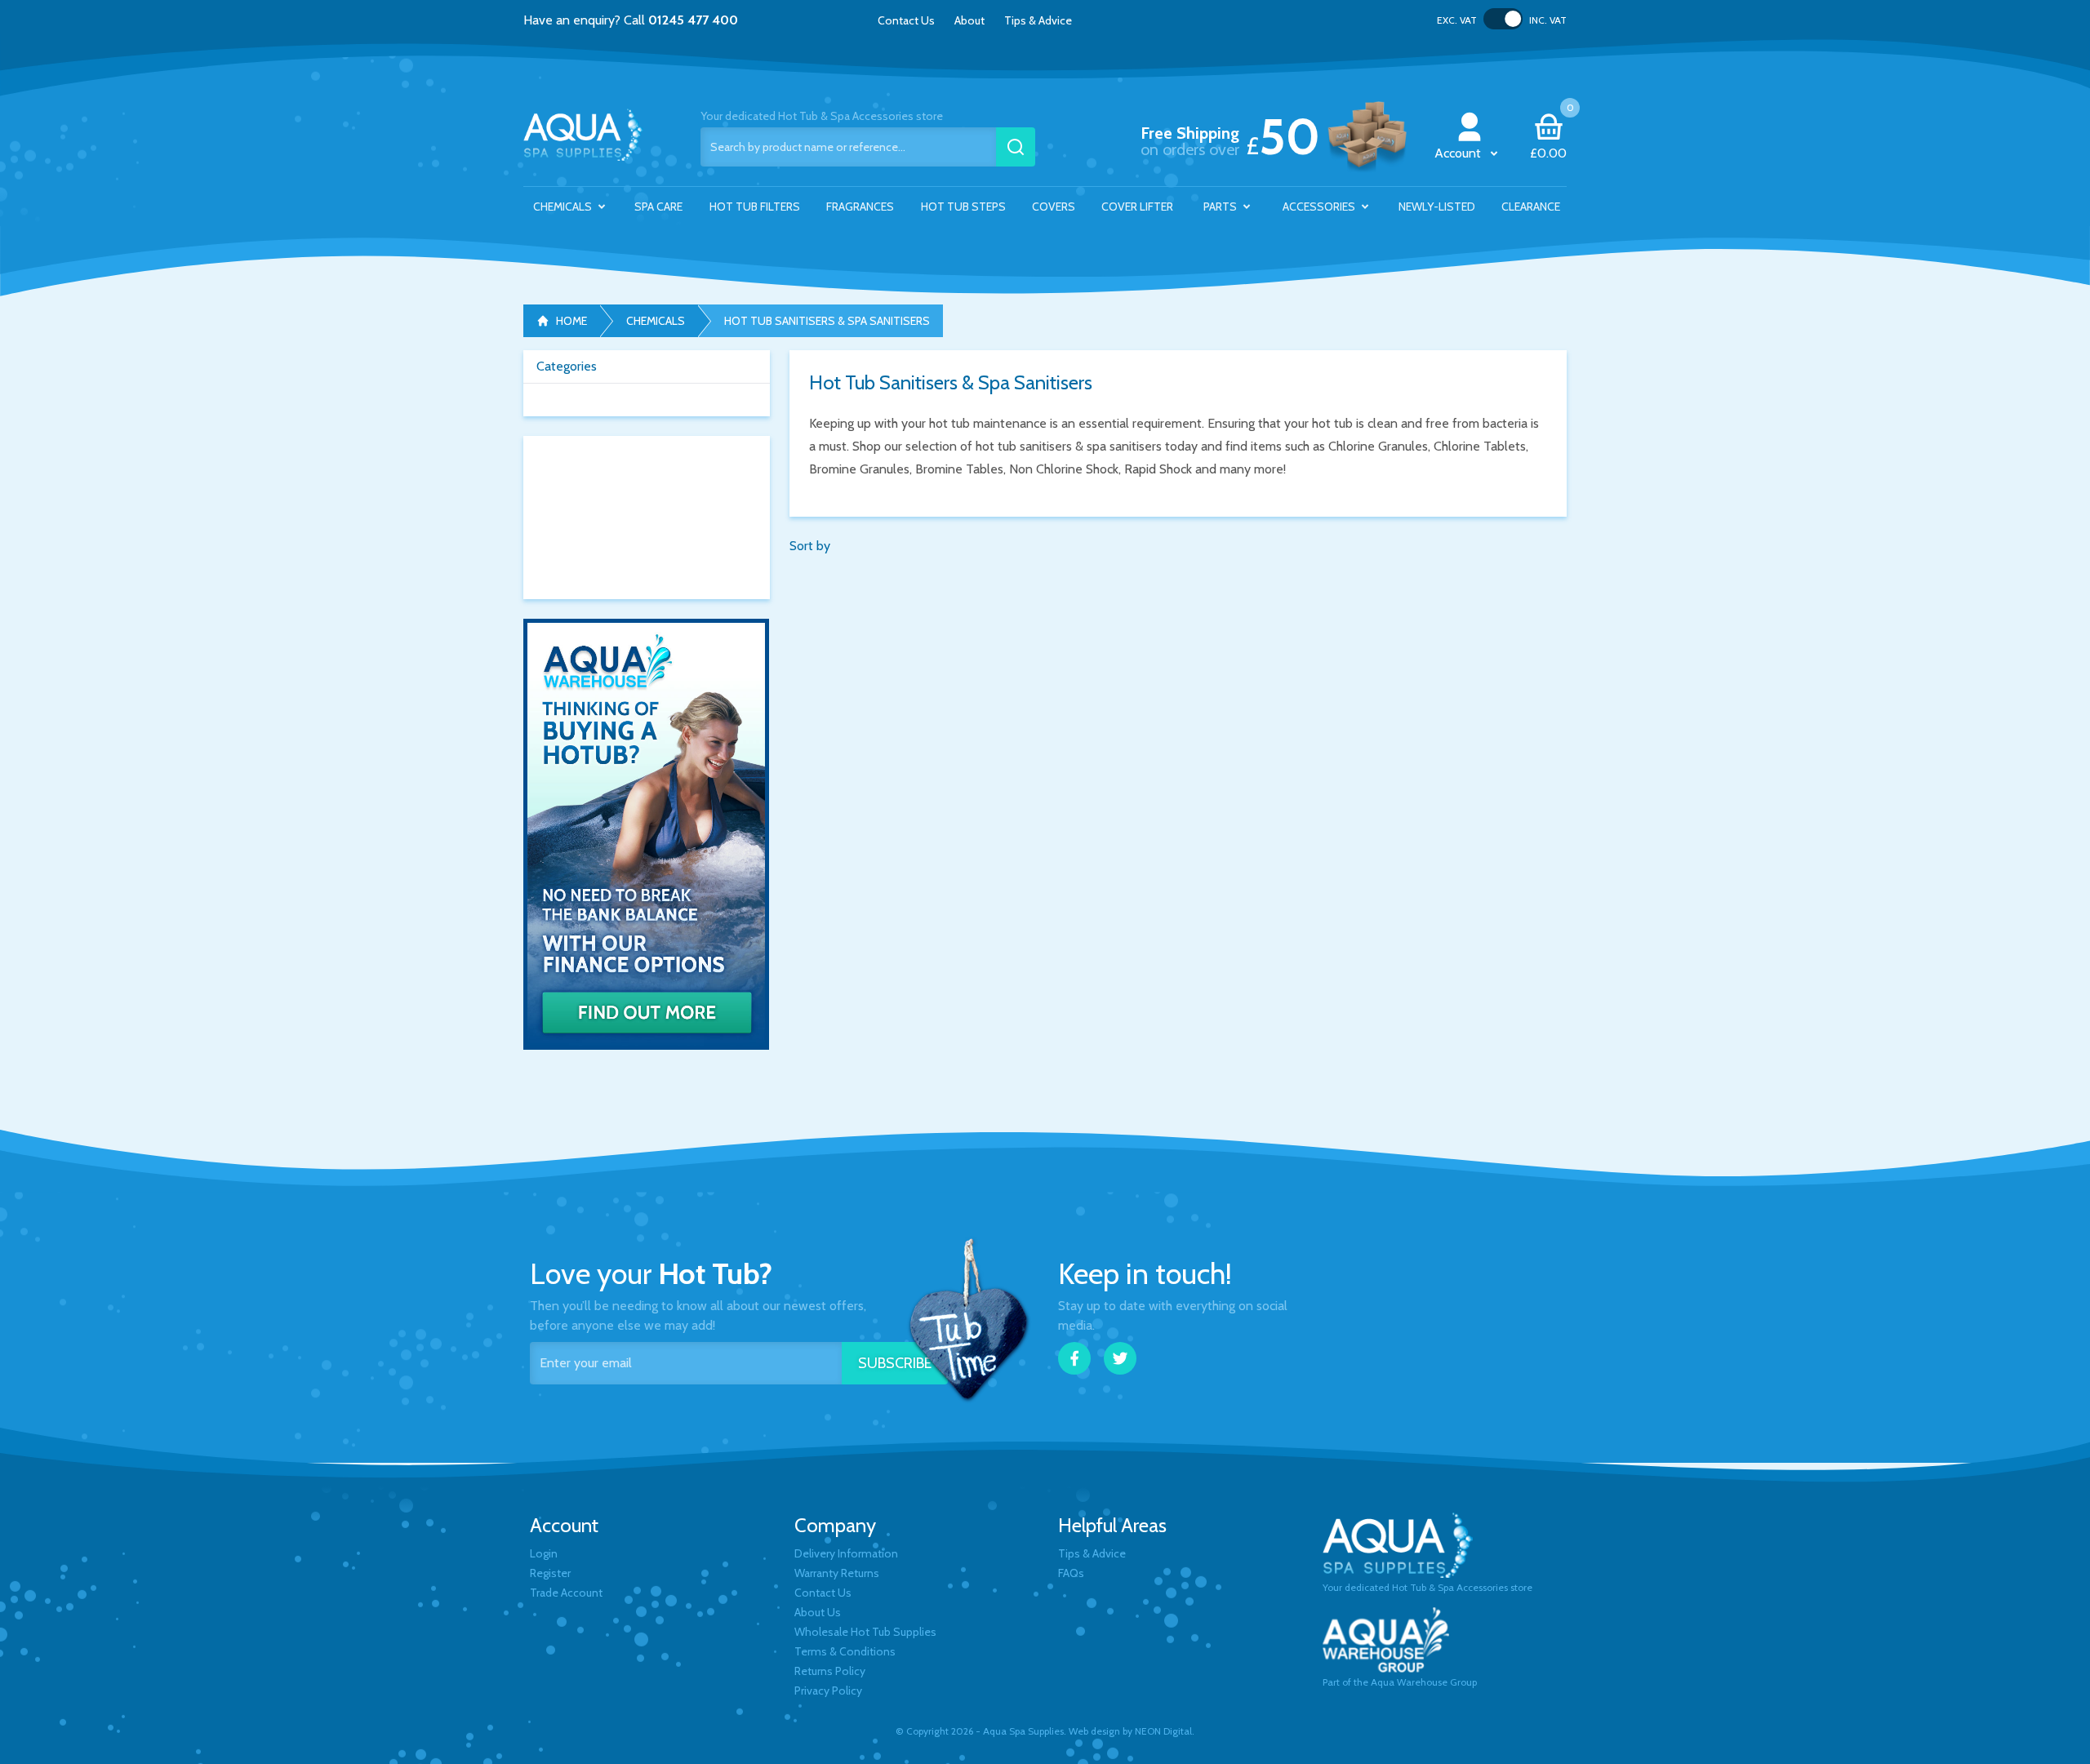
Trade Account (566, 1593)
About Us (818, 1612)
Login (544, 1553)
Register (550, 1573)
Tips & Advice (1038, 20)
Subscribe (895, 1363)
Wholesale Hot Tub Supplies (865, 1632)
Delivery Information (846, 1553)
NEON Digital (1163, 1731)
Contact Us (906, 20)
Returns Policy (830, 1671)
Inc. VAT (1548, 20)
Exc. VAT (1457, 20)
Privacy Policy (828, 1691)
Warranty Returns (837, 1573)
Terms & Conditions (845, 1651)
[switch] (1503, 19)
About (969, 20)
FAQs (1071, 1573)
